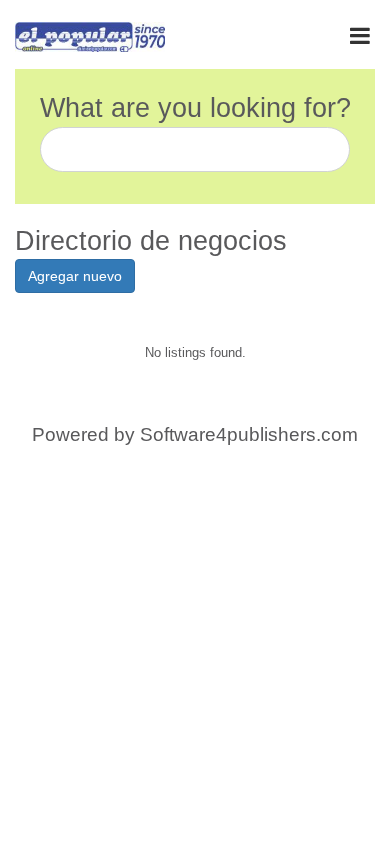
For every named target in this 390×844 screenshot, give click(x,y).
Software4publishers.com (249, 434)
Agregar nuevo (75, 276)
